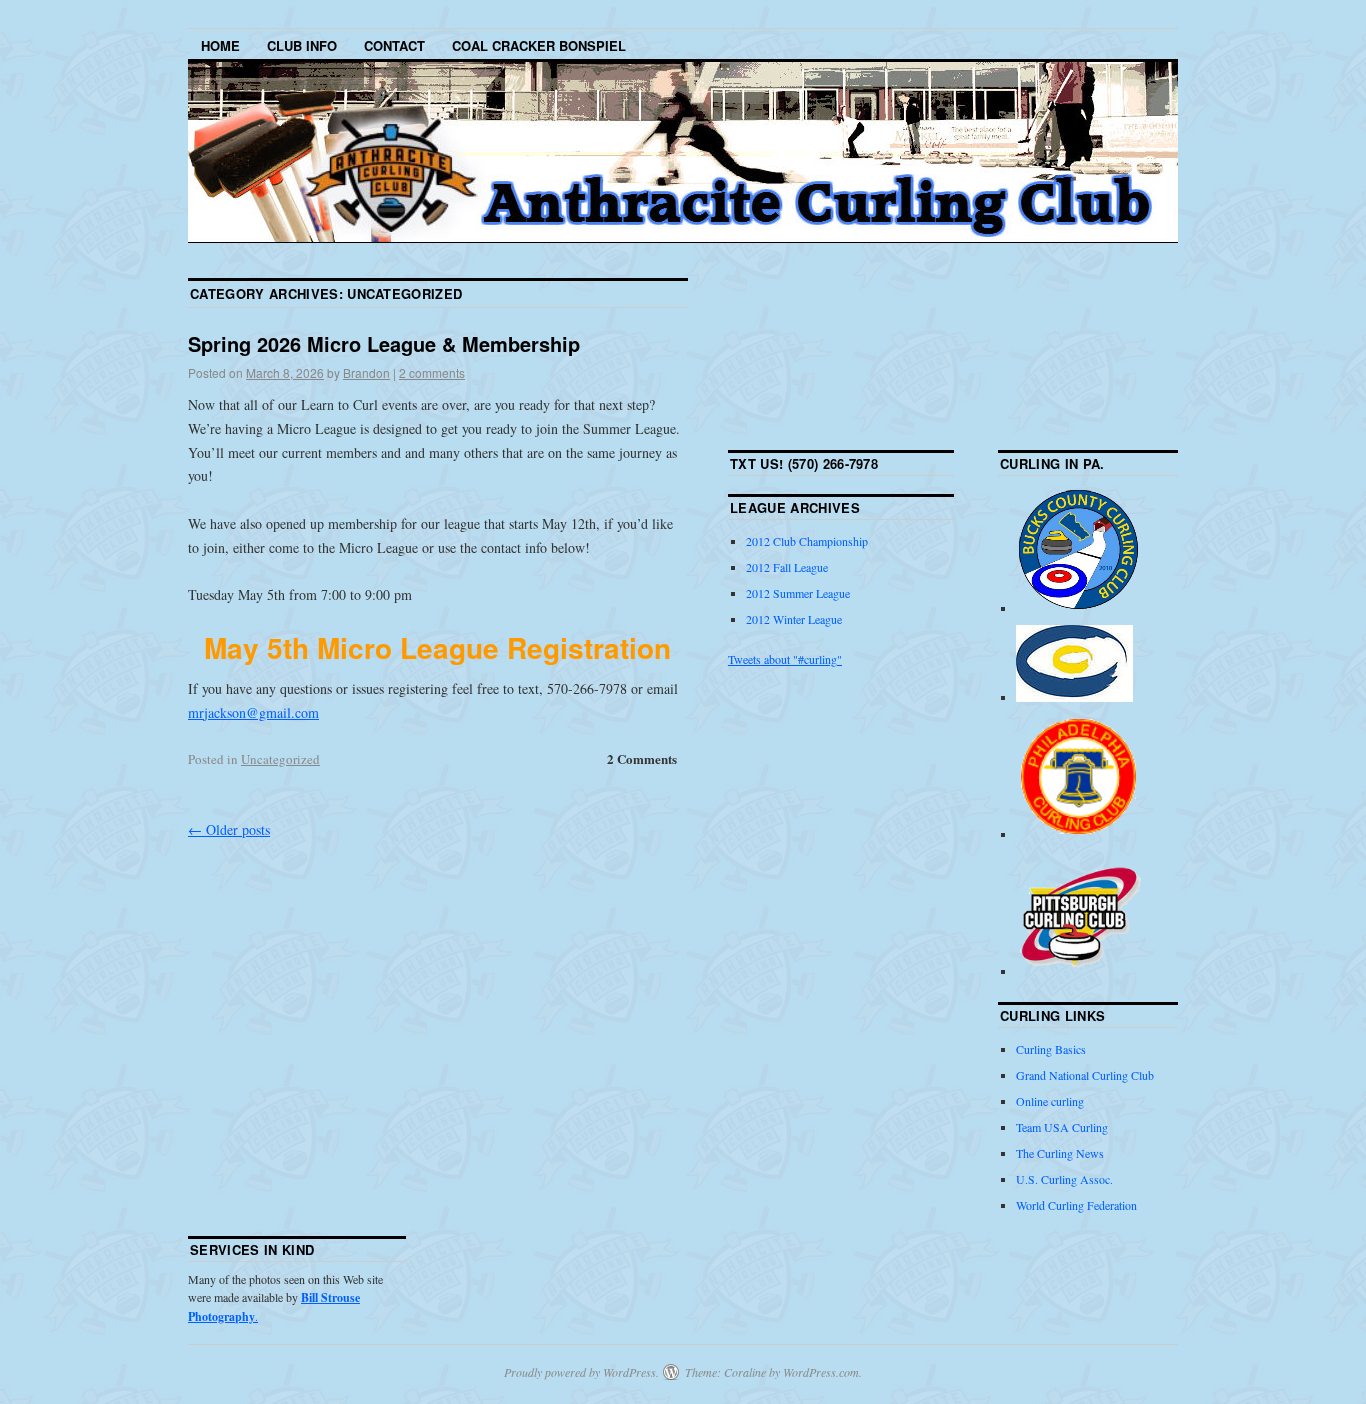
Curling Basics (1051, 1049)
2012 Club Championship (807, 541)
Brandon (366, 372)
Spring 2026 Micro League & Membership (384, 343)
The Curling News (1060, 1153)
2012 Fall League (787, 567)
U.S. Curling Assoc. (1064, 1179)
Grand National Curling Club (1085, 1075)
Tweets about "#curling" (785, 659)
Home (220, 45)
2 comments (432, 372)
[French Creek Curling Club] (1074, 697)
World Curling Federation (1076, 1205)
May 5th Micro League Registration (437, 647)
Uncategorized (280, 759)
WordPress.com (821, 1372)
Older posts (229, 829)
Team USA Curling (1062, 1127)
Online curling (1050, 1101)
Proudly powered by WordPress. (581, 1372)
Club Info (302, 45)
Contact (394, 45)
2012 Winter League (794, 619)
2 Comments (642, 758)
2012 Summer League (798, 593)
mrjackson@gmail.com (253, 712)
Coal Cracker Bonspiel (539, 45)
